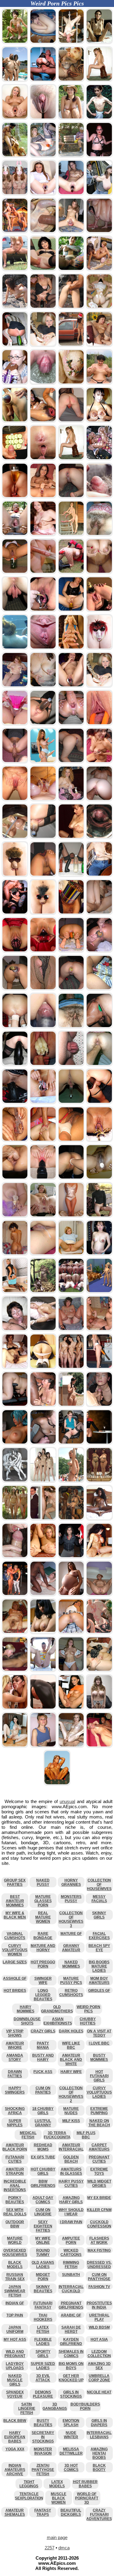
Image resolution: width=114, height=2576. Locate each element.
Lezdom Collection (99, 2354)
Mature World (15, 2240)
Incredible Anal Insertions (15, 2186)
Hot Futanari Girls (99, 2076)
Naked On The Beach (99, 2123)
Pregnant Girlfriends (71, 2305)
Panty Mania (43, 2045)
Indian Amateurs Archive (15, 2470)
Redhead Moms (43, 2147)
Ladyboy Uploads (15, 2366)
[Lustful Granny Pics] (15, 1632)
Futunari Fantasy (43, 2305)
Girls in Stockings (71, 2394)
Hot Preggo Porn (43, 1964)
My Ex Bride (99, 2198)
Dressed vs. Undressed (99, 2265)
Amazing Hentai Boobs (99, 2453)
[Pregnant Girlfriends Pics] (43, 1253)
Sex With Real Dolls (15, 2212)
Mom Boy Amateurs (99, 1981)
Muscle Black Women (59, 2498)
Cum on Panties (43, 2090)
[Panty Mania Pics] (71, 1442)
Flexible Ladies (43, 2342)
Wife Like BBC (71, 2045)
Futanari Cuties (15, 2159)
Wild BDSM (99, 2327)
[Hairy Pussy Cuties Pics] (99, 1215)
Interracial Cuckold (71, 2289)
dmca (64, 2548)
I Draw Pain (71, 2222)
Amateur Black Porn (15, 2147)
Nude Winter (71, 2435)
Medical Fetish (28, 2135)
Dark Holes (71, 2031)
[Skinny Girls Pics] (71, 1745)
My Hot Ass (15, 2339)
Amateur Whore (15, 2045)
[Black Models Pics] (99, 1518)
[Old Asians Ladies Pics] (99, 1669)
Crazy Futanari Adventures (99, 2515)
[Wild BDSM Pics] (15, 1404)
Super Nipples (15, 2123)
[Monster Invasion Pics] (43, 1291)
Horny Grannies (71, 1882)
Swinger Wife (43, 1981)
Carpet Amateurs (99, 2147)
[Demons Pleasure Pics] (99, 1480)
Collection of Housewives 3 (71, 1919)
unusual (67, 1801)
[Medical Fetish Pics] (71, 1253)
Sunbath (71, 2275)
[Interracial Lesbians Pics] (99, 1745)
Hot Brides (15, 1991)
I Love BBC (99, 2043)
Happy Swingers (15, 2090)
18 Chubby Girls (43, 2111)
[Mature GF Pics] (43, 1745)
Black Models (15, 2265)
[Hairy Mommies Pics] (15, 1367)
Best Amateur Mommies (15, 1901)
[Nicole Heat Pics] (15, 1707)
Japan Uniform (15, 2329)
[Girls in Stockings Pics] (43, 1442)
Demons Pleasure (43, 2394)
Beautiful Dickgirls (71, 2512)
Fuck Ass (43, 2072)
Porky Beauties (15, 2200)
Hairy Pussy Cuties (71, 2183)
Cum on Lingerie (43, 2212)
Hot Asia (99, 2339)
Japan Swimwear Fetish (15, 2291)
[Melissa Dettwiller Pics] (57, 1783)
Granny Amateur (71, 1948)
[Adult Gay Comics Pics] (15, 1480)
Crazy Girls (43, 2031)
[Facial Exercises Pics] (15, 1329)
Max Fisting (99, 2250)
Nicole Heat (99, 2392)
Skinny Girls (99, 1915)
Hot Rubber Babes (85, 2484)
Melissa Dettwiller (71, 2451)
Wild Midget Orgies (99, 2183)
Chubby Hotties (88, 2021)
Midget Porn (43, 2277)
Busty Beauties (43, 2423)
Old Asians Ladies (43, 2265)
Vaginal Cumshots (15, 1936)
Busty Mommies (99, 2057)
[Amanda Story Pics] (99, 1291)
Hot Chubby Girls (43, 2171)
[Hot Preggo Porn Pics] (71, 1594)
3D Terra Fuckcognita (57, 2135)
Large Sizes (15, 1962)
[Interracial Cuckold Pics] (43, 1404)
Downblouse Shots (27, 2021)
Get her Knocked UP (71, 2378)
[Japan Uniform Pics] (43, 1367)
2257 (50, 2548)
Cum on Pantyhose (99, 2277)
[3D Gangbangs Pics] (71, 1518)
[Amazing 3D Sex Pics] (99, 1442)
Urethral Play (99, 2317)
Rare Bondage (43, 1936)
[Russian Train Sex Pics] (43, 1669)
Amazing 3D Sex (99, 2366)
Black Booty (99, 2468)
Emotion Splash (71, 2423)
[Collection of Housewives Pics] (71, 1329)
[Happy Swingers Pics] (99, 1329)
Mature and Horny (43, 1948)
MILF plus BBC (86, 2135)
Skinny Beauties (43, 2289)
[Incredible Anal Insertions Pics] (99, 1367)
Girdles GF (99, 1991)
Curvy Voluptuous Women (15, 1950)
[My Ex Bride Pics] (43, 1518)
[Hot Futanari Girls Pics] (71, 1707)
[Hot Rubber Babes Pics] (43, 1707)
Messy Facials (99, 1899)
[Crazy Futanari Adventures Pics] (71, 1367)
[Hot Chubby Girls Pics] (15, 1745)
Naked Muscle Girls (15, 2380)
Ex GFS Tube (43, 2157)
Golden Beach (71, 2159)
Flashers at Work (99, 2240)
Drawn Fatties (15, 2074)
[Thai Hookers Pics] (99, 1594)
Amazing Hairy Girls (71, 2200)
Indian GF (15, 2303)
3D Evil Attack (43, 2378)
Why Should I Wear (71, 2212)
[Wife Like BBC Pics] (15, 1669)
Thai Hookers (43, 2317)
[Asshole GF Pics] (71, 1291)
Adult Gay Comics (43, 2200)
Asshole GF (15, 1978)
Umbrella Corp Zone (99, 2378)
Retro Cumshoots (71, 1993)
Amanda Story (15, 2057)
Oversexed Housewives (15, 2253)
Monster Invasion (43, 2451)
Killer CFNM (99, 2210)
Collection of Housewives (99, 1885)
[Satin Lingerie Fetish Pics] (71, 1215)
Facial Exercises (99, 1936)
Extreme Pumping (99, 2111)
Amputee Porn (71, 2240)
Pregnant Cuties (99, 2159)
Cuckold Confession (99, 2224)
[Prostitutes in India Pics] (71, 1556)
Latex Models (57, 2484)
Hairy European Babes (15, 2437)
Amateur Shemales (15, 2512)
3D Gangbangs (55, 2406)
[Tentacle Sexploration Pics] (99, 1632)
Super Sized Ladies (43, 2366)
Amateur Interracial (71, 2147)
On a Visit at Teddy (99, 2033)
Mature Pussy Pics (71, 1981)
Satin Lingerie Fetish (27, 2409)
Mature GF (71, 1934)
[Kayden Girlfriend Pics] (71, 1632)
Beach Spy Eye (99, 1948)
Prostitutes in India (99, 2305)
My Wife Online (43, 2240)
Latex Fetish (43, 2329)
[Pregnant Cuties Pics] (99, 1253)
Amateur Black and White (71, 2060)
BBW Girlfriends (43, 2183)
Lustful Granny (43, 2123)
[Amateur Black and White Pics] (43, 1594)
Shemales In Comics (71, 2354)
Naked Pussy (43, 1882)
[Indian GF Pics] (15, 1253)
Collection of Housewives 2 (71, 2094)
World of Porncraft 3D (87, 2498)
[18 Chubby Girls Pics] (71, 1404)
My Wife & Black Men (15, 1915)
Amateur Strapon (15, 2171)
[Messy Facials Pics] (99, 1404)
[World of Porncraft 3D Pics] (15, 1442)
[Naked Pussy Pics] (15, 1518)
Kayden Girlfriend (71, 2342)
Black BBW (15, 2421)
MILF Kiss (71, 2121)
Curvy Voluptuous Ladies (99, 2092)
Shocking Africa (15, 2111)
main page (57, 2537)
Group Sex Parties (15, 1882)
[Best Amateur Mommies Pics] (71, 1669)
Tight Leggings (29, 2484)
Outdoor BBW (15, 2224)
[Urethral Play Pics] (15, 1556)
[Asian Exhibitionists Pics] (43, 1480)
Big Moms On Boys (71, 2366)
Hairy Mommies (26, 2009)
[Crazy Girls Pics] (71, 1480)
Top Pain (15, 2315)
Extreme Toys (99, 2171)
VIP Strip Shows (15, 2033)
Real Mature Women (43, 1917)
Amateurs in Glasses (71, 2171)
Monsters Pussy (71, 1899)
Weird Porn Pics (88, 2009)
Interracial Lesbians (99, 2435)
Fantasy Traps (43, 2512)
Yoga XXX (15, 2449)
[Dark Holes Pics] (43, 1556)
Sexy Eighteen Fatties (43, 2226)
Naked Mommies (71, 1964)
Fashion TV (99, 2287)
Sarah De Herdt (71, 2329)
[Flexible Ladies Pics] (43, 1329)
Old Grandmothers (57, 2009)
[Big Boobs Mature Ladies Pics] (99, 1707)
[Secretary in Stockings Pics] (15, 1291)
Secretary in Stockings (43, 2437)
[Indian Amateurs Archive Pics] (43, 1632)
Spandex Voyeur (15, 2394)
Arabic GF (71, 2315)
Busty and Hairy (43, 2057)
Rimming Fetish (71, 2265)
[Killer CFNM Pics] (15, 1594)
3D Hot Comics (71, 2468)
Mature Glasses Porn (43, 1901)
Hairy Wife (71, 2072)
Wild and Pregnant (15, 2354)
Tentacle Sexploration (29, 2496)
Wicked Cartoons (71, 2253)
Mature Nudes (71, 2111)
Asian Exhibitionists (58, 2021)
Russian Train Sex (15, 2277)
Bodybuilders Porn (85, 2406)
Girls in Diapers (99, 2423)
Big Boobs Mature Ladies (99, 1966)
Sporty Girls (43, 2354)
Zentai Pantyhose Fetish (43, 2470)
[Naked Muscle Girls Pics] (99, 1556)
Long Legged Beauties (43, 1995)
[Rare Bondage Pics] (43, 1215)
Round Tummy (43, 2253)
